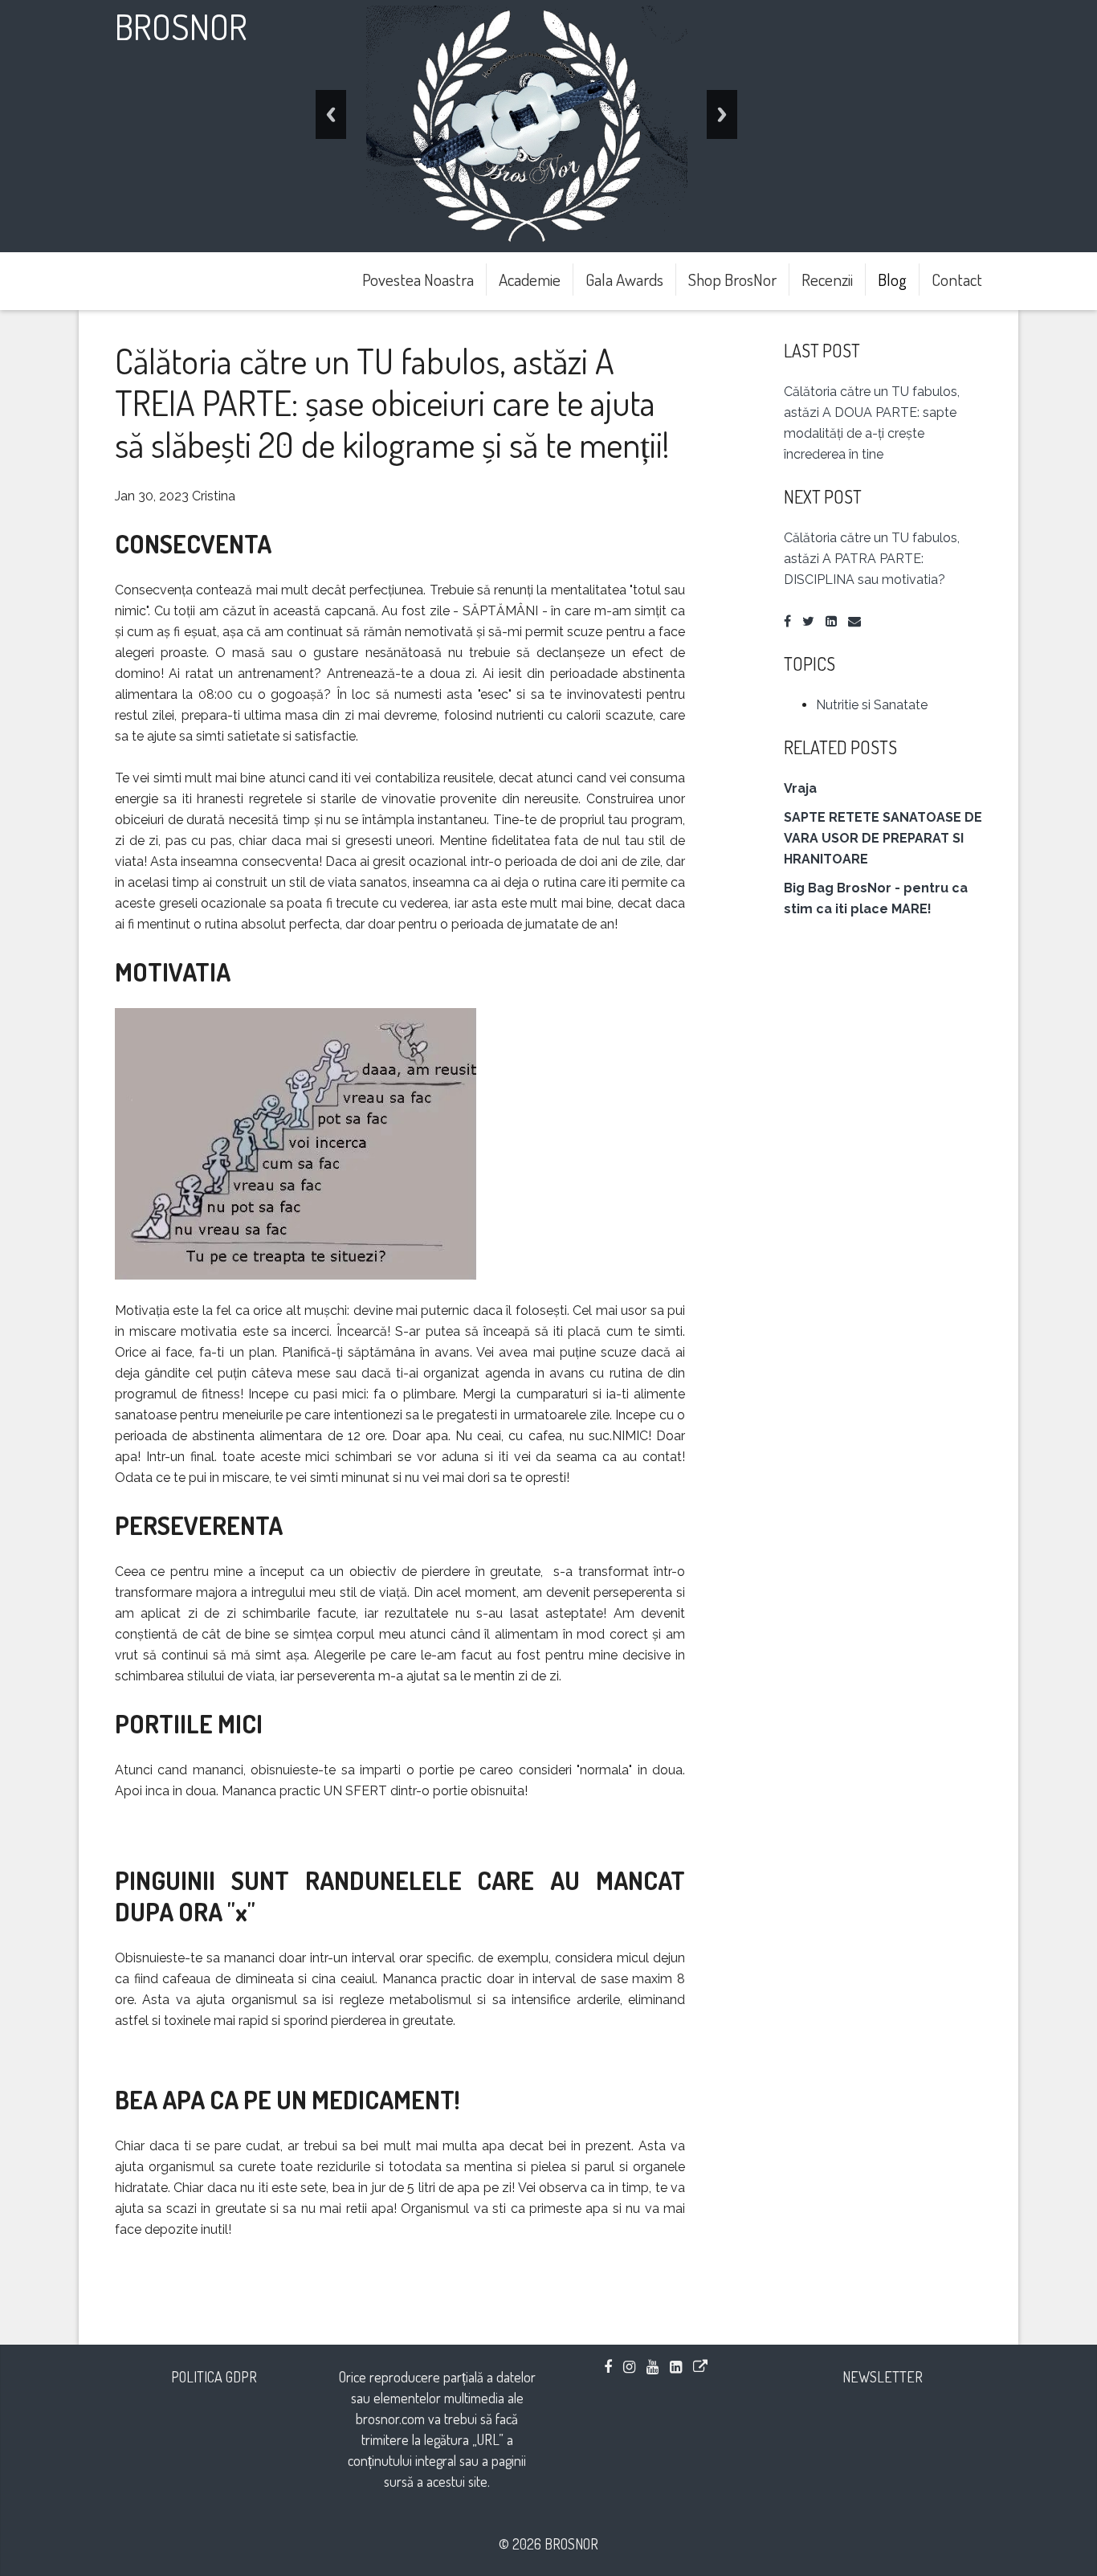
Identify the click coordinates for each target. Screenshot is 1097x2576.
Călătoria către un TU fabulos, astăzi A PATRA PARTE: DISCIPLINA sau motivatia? (872, 559)
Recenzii (827, 279)
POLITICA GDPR (214, 2377)
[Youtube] (652, 2366)
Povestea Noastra (418, 279)
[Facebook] (787, 621)
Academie (530, 279)
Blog (892, 279)
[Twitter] (808, 621)
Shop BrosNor (732, 279)
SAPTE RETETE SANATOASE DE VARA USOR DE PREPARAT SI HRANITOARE (883, 838)
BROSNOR (181, 26)
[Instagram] (629, 2366)
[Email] (854, 621)
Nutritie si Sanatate (872, 705)
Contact (957, 279)
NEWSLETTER (883, 2377)
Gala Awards (624, 279)
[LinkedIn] (831, 621)
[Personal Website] (700, 2366)
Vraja (800, 788)
